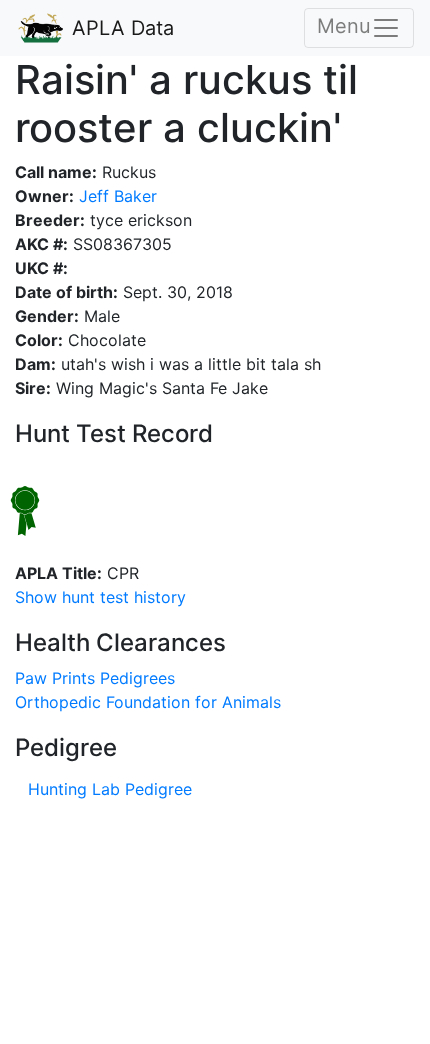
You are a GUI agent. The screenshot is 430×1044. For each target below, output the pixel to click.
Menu (344, 26)
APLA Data (120, 28)
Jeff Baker (115, 196)
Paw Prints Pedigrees (95, 678)
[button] (100, 597)
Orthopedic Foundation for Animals (148, 702)
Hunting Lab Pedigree (110, 789)
